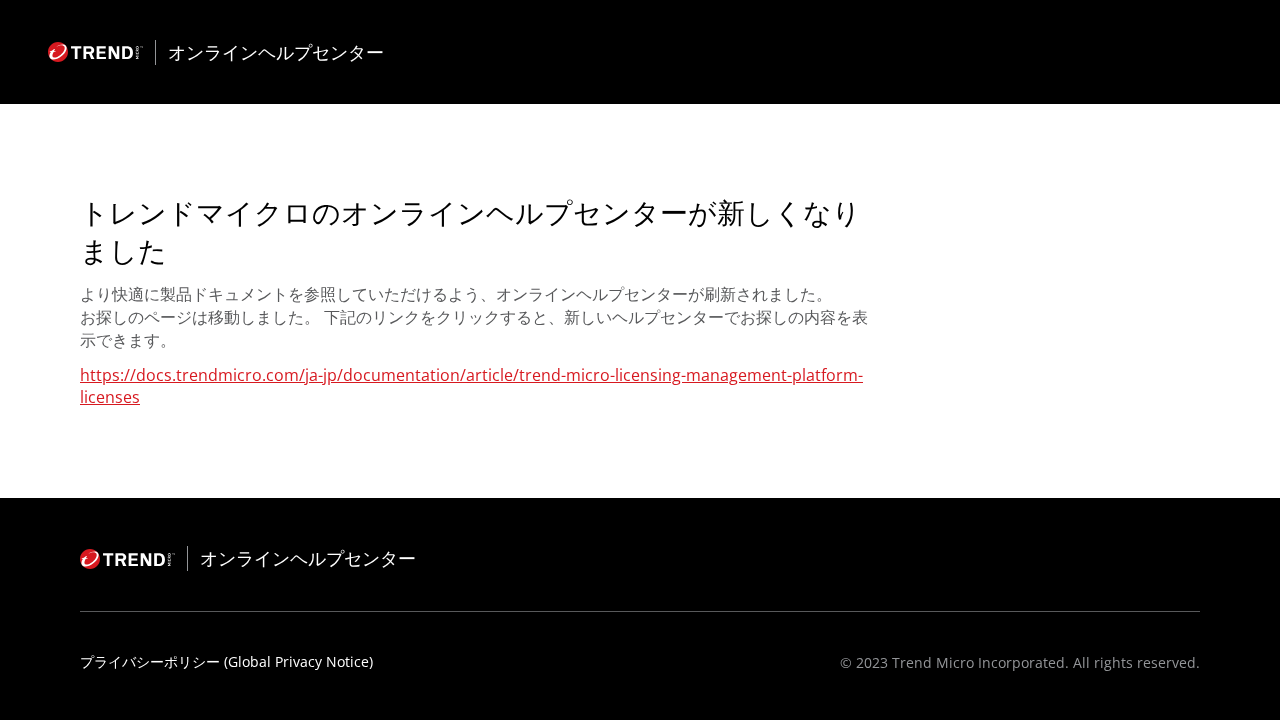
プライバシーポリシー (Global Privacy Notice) (226, 661)
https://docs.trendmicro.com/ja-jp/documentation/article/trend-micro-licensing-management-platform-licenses (471, 386)
